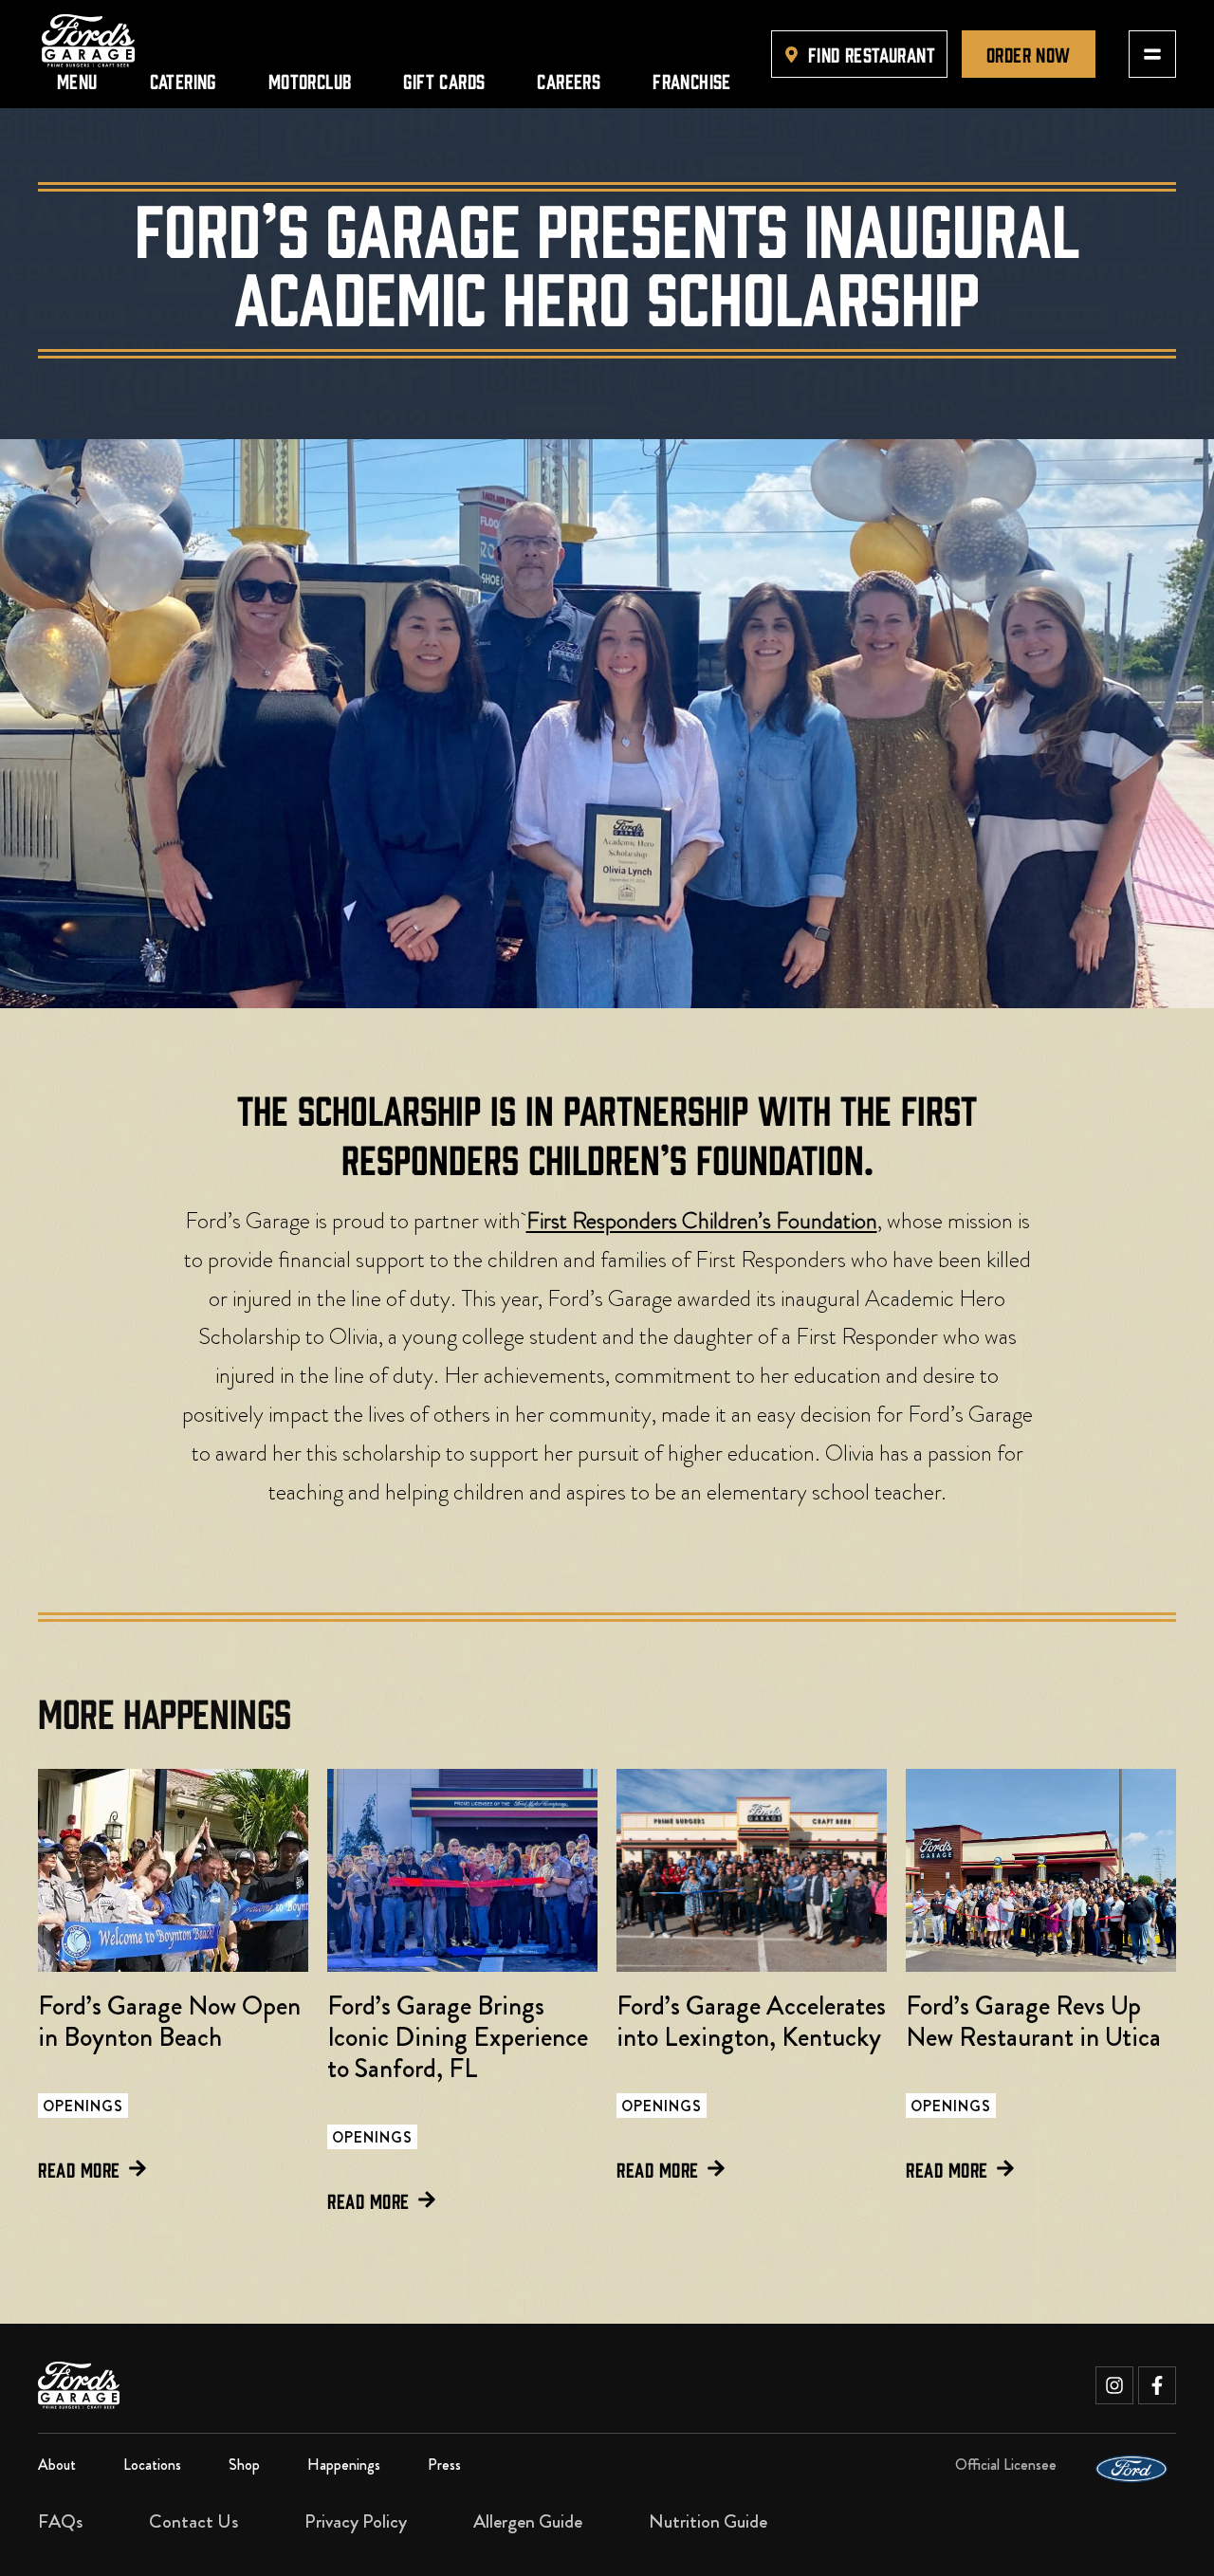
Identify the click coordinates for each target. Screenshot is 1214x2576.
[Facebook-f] (1157, 2385)
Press (444, 2465)
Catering (183, 80)
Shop (244, 2465)
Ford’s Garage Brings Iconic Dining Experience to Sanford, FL (458, 2037)
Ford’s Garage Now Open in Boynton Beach (169, 2022)
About (57, 2465)
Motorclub (310, 80)
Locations (152, 2465)
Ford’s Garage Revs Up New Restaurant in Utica (1033, 2022)
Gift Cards (444, 80)
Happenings (344, 2465)
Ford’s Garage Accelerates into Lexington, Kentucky (751, 2022)
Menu (77, 80)
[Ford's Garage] (88, 41)
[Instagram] (1114, 2385)
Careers (569, 80)
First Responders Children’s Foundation (702, 1221)
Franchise (692, 80)
